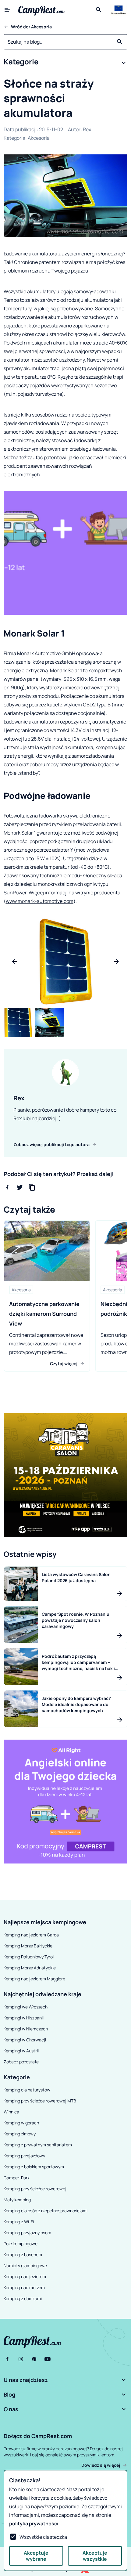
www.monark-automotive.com (40, 901)
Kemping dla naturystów (27, 2090)
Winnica (11, 2112)
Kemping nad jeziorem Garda (31, 1935)
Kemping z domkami (23, 2298)
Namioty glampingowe (25, 2266)
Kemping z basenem (23, 2255)
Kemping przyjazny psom (27, 2233)
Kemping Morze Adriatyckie (30, 1968)
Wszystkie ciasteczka (43, 2537)
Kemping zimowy (20, 2134)
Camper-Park (17, 2178)
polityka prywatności (34, 2524)
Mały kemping (17, 2200)
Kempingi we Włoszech (26, 2007)
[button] (65, 63)
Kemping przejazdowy (24, 2156)
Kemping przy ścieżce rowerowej (35, 2189)
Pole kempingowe (21, 2244)
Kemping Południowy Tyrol (29, 1957)
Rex (87, 129)
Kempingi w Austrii (21, 2051)
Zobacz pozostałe (21, 2062)
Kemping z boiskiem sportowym (34, 2167)
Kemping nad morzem (24, 2287)
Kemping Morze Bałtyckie (28, 1946)
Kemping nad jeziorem (25, 2277)
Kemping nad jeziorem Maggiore (34, 1979)
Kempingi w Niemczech (26, 2029)
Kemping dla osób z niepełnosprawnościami (46, 2211)
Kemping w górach (21, 2123)
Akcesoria (39, 138)
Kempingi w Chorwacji (25, 2040)
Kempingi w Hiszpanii (24, 2018)
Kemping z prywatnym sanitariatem (38, 2145)
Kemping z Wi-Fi (19, 2222)
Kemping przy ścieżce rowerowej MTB (40, 2101)
